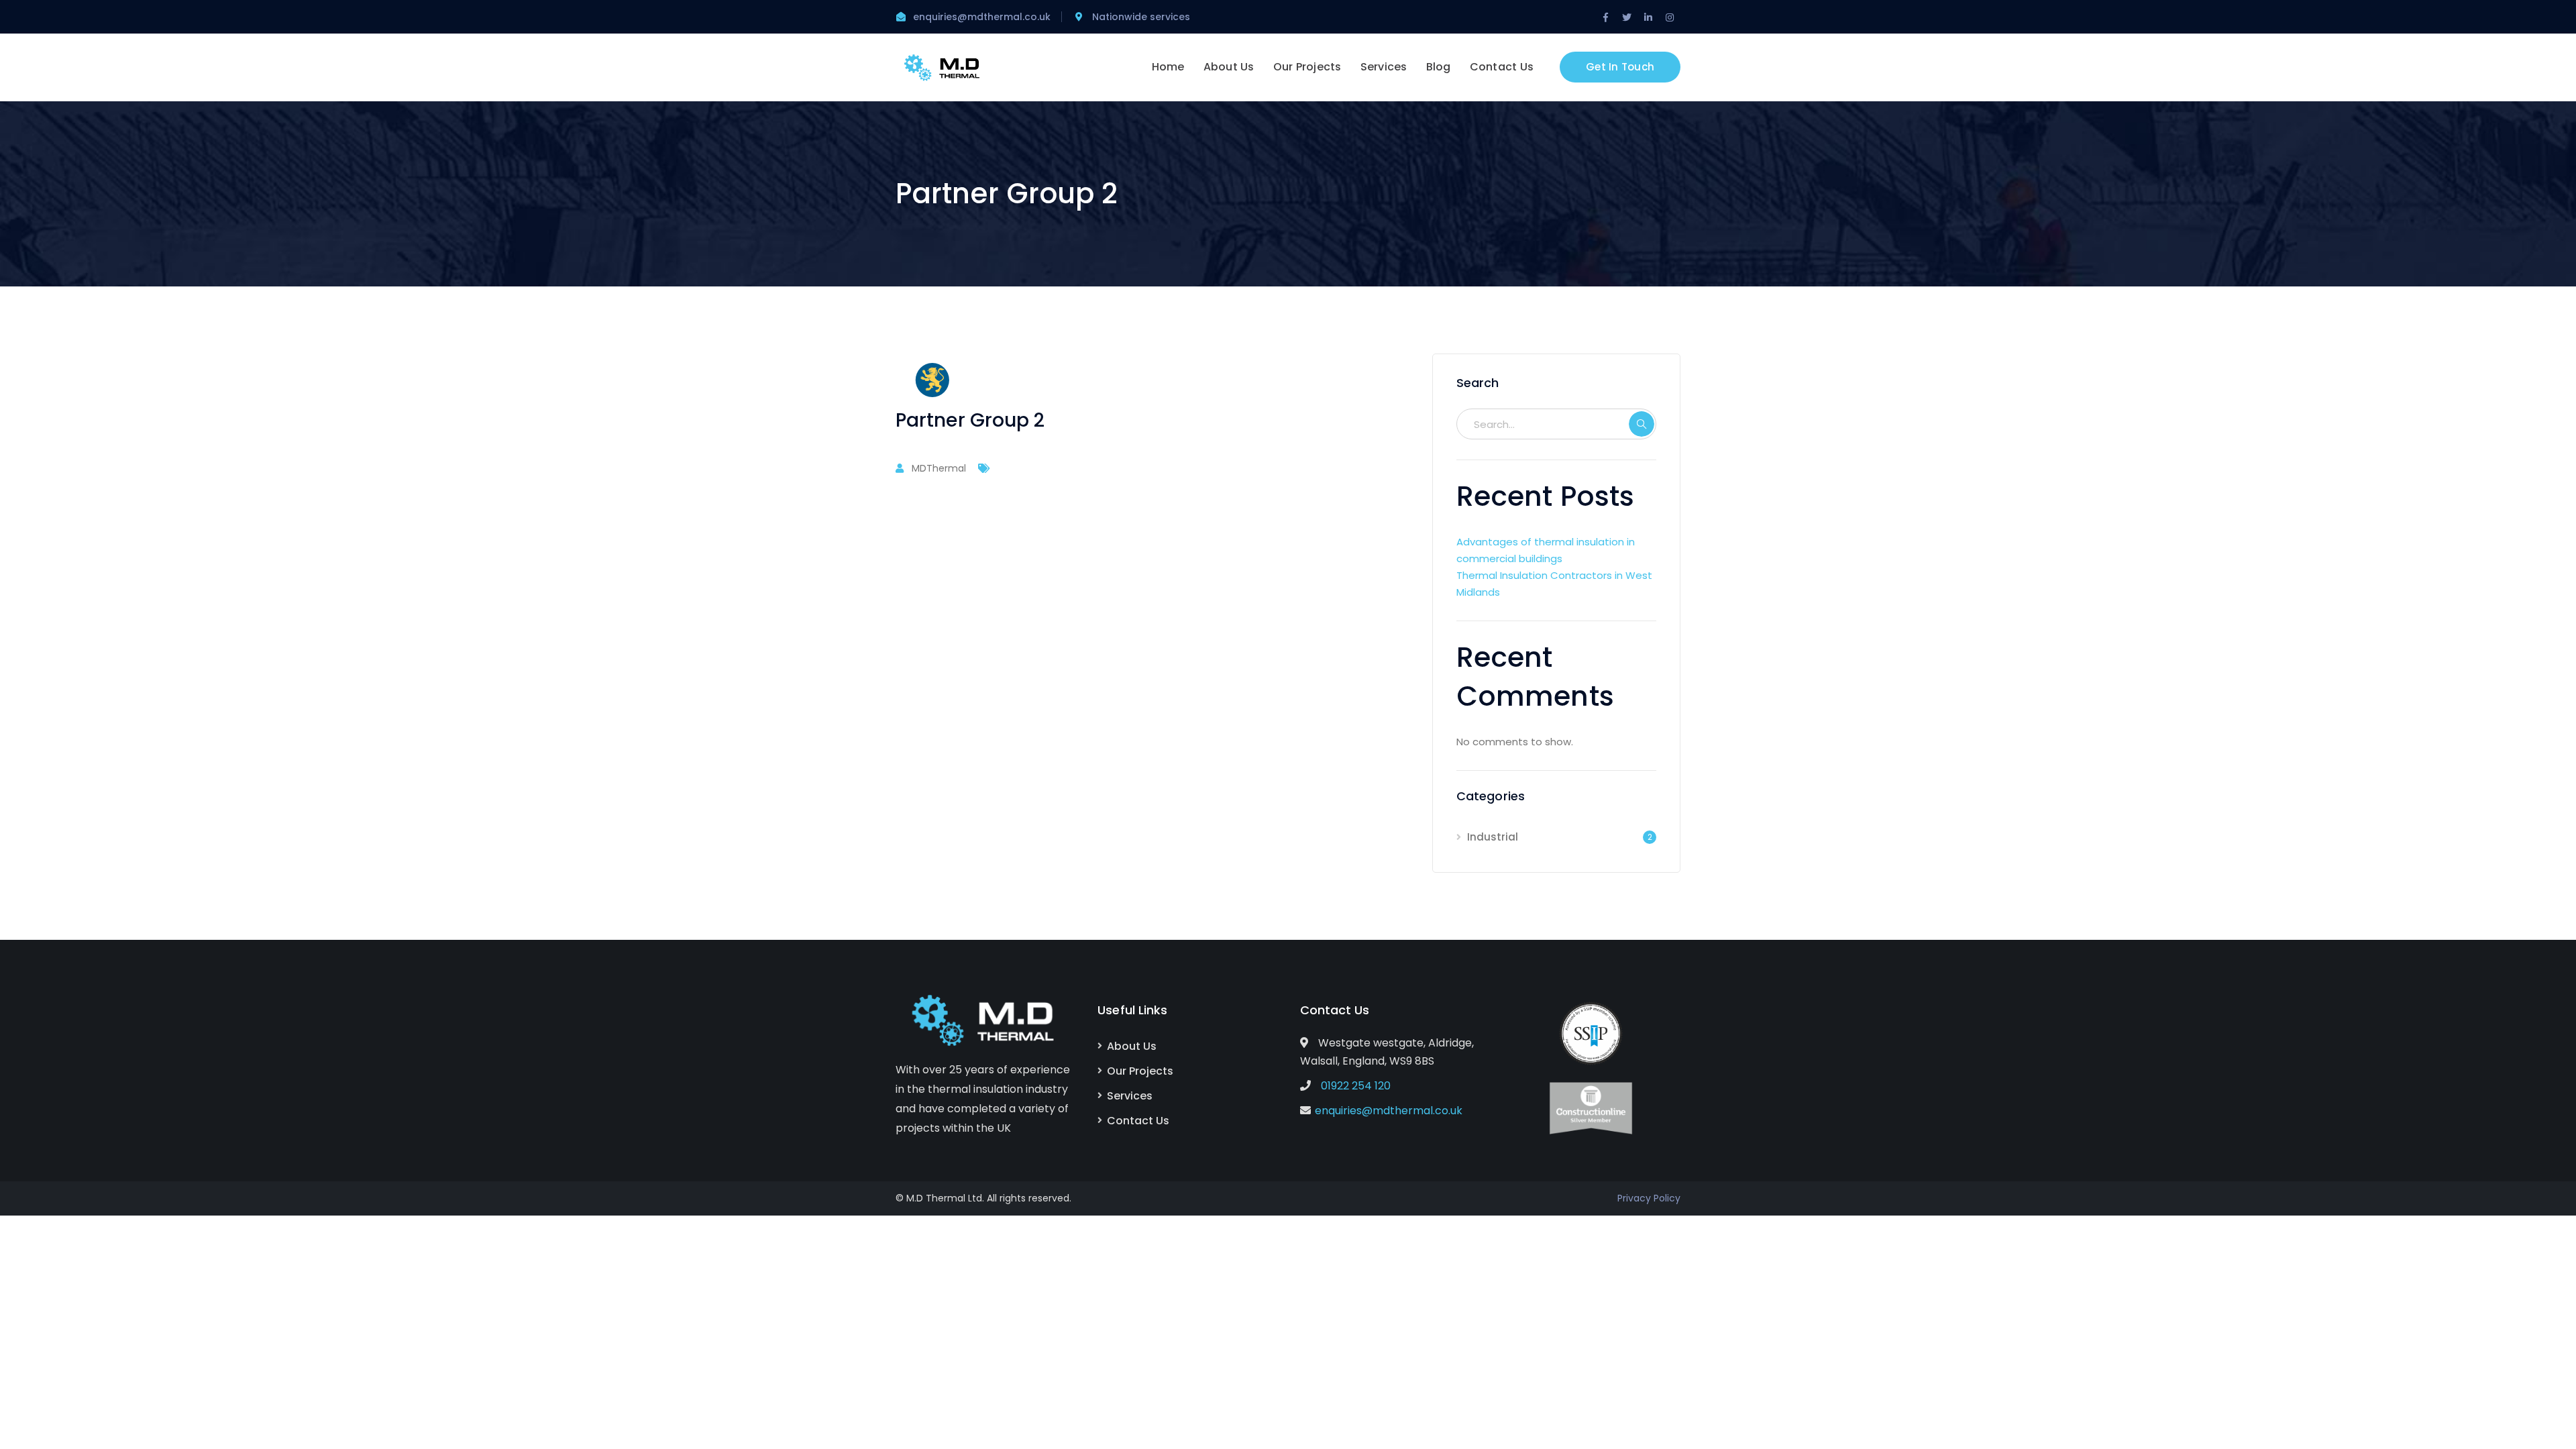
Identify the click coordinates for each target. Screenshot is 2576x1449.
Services (1130, 1096)
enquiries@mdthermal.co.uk (1389, 1111)
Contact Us (1138, 1121)
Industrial (1493, 837)
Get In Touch (1620, 67)
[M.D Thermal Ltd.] (943, 67)
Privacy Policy (1649, 1198)
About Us (1132, 1046)
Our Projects (1140, 1071)
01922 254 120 (1356, 1086)
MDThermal (939, 468)
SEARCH (1642, 424)
